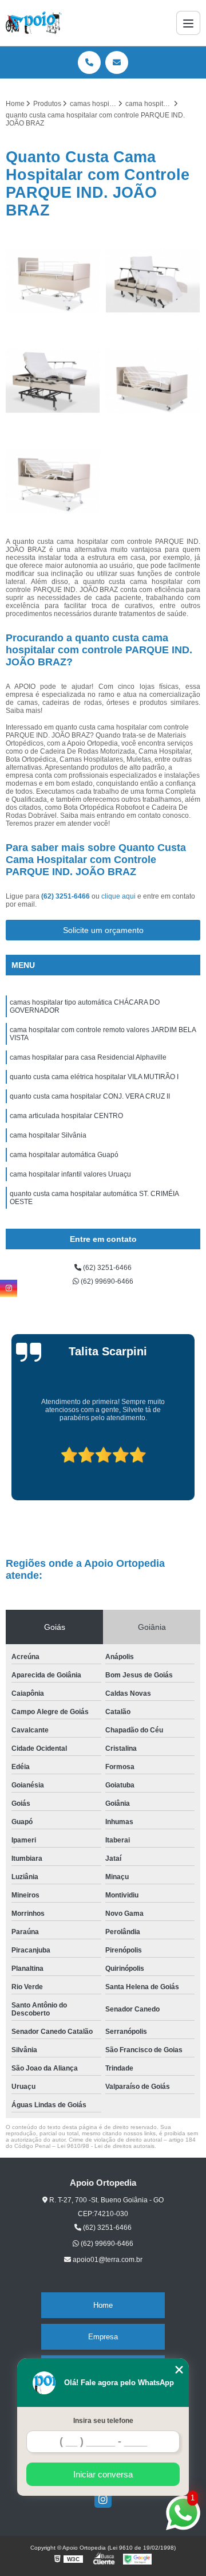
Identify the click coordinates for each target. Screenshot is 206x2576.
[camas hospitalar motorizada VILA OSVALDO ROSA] (153, 281)
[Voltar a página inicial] (34, 23)
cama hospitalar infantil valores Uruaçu (70, 1174)
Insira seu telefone (103, 2421)
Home (103, 2305)
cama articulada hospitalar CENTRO (66, 1116)
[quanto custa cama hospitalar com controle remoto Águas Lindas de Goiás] (53, 482)
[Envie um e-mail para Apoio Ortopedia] (117, 62)
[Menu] (188, 23)
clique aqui (118, 896)
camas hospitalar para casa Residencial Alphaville (88, 1057)
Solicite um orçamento (103, 930)
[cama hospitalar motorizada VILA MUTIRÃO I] (153, 381)
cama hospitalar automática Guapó (64, 1155)
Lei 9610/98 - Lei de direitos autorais (106, 2146)
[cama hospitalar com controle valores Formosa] (53, 381)
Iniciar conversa (103, 2474)
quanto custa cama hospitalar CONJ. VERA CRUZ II (90, 1096)
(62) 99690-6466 (106, 1281)
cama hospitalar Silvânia (48, 1135)
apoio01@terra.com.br (107, 2260)
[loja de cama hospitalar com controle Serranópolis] (53, 281)
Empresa (103, 2337)
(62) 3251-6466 (66, 896)
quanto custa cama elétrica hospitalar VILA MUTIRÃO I (94, 1077)
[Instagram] (103, 2499)
